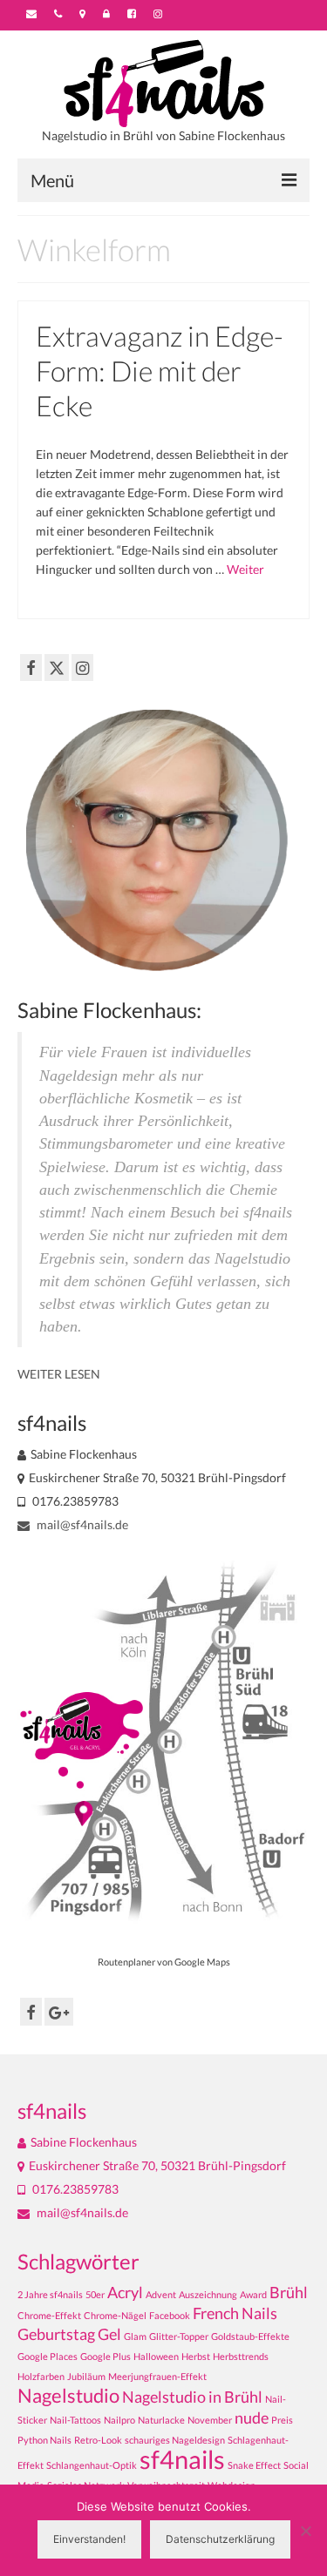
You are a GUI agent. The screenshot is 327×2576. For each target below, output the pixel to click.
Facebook (170, 2315)
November (210, 2420)
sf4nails (182, 2459)
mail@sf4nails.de (81, 1524)
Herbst (196, 2356)
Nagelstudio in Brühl (192, 2397)
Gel (109, 2334)
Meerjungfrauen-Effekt (157, 2376)
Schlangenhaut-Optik (92, 2465)
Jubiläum (86, 2376)
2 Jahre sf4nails (50, 2294)
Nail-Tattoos (75, 2420)
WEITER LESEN (59, 1374)
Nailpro (119, 2420)
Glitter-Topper (179, 2336)
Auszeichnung (208, 2294)
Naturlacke (161, 2420)
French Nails (235, 2313)
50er (95, 2294)
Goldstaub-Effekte (250, 2336)
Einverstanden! (89, 2539)
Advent (161, 2294)
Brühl (289, 2293)
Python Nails (44, 2440)
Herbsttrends (241, 2356)
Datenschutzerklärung (220, 2539)
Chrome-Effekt (49, 2315)
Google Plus (106, 2356)
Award (253, 2294)
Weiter (245, 569)
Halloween (156, 2356)
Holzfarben (41, 2376)
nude (252, 2418)
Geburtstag (56, 2334)
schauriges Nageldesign (175, 2440)
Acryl (125, 2293)
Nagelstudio (68, 2395)
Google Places (48, 2356)
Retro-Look (98, 2440)
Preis (282, 2420)
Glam (135, 2336)
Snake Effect (254, 2465)
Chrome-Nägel (115, 2315)
